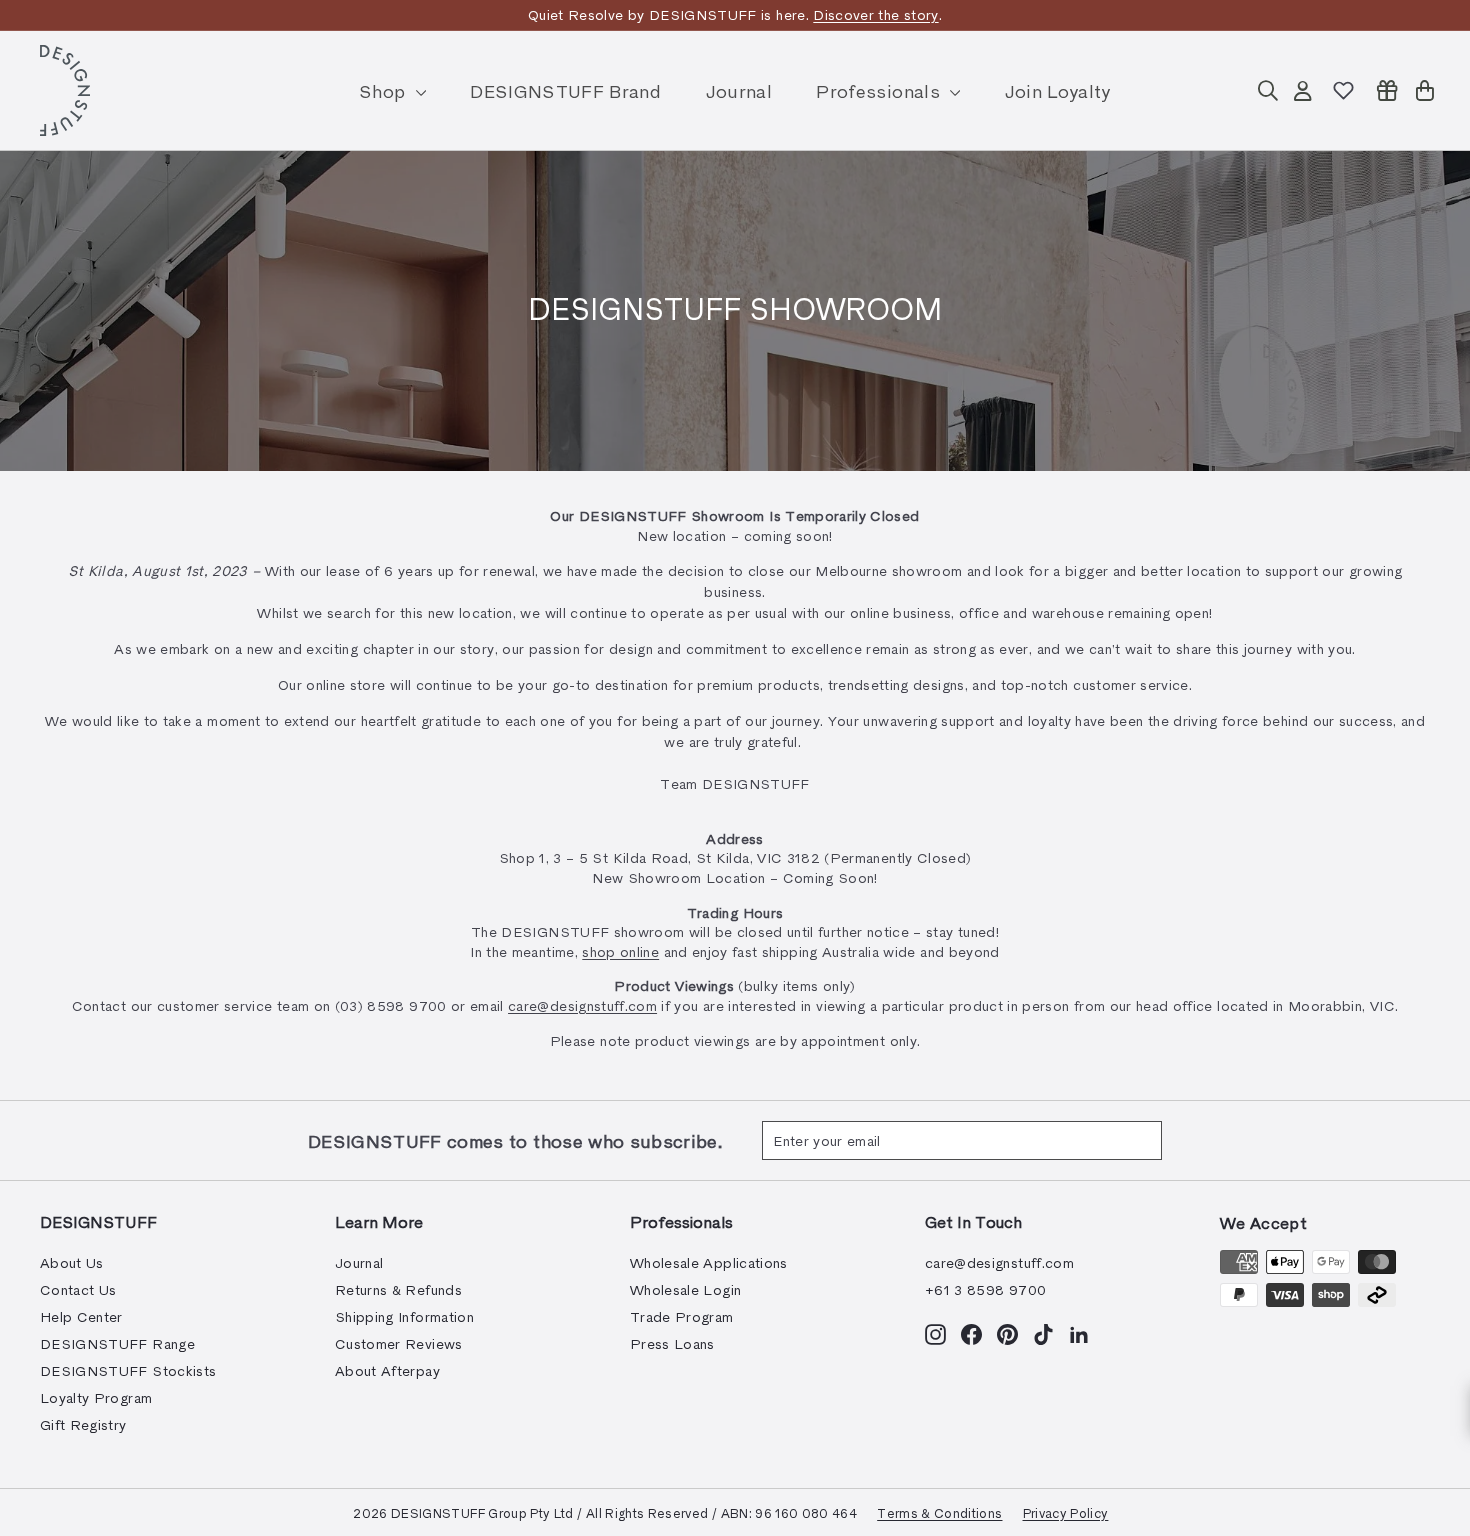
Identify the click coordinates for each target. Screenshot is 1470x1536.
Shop (385, 90)
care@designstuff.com (582, 1005)
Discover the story (875, 14)
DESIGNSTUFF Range (117, 1343)
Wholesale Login (685, 1289)
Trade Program (682, 1316)
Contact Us (78, 1289)
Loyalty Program (96, 1397)
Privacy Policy (1066, 1512)
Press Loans (672, 1343)
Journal (739, 90)
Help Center (81, 1316)
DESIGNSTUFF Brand (565, 90)
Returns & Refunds (398, 1289)
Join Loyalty (1058, 90)
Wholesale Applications (709, 1262)
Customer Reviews (399, 1343)
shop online (620, 951)
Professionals (880, 90)
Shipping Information (404, 1316)
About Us (72, 1262)
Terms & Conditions (939, 1512)
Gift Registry (83, 1424)
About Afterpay (387, 1370)
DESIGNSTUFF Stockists (128, 1370)
